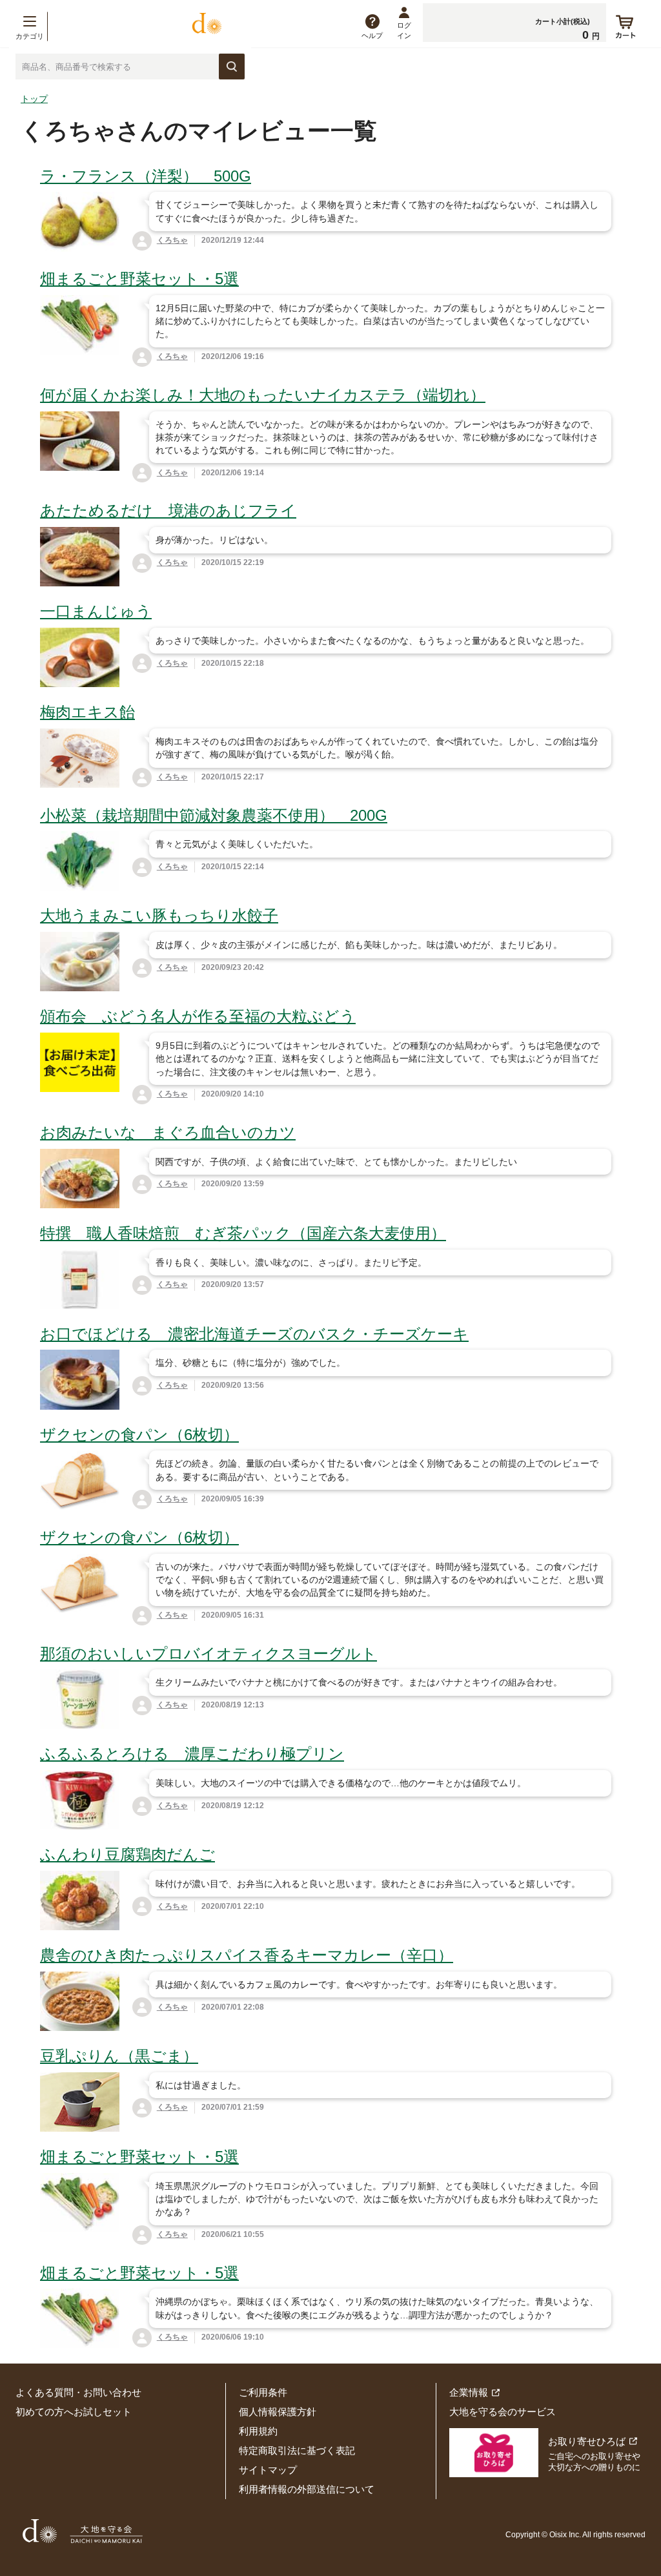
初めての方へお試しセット (74, 2412)
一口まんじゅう (96, 611)
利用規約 (258, 2431)
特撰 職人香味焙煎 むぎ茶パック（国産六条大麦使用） (243, 1233)
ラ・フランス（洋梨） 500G (146, 176)
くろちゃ (172, 240)
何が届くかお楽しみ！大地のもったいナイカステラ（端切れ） (263, 395)
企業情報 (469, 2392)
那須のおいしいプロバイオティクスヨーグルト (208, 1654)
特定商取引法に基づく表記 (297, 2450)
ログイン (404, 30)
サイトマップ (268, 2470)
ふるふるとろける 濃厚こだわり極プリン (192, 1754)
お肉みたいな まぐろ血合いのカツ (168, 1132)
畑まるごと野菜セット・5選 (139, 279)
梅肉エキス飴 (87, 712)
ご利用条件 (263, 2392)
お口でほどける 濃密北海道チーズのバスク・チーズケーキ (254, 1334)
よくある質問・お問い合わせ (78, 2392)
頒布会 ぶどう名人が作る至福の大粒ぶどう (198, 1016)
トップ (34, 99)
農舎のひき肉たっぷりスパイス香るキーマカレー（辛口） (247, 1955)
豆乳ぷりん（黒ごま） (119, 2056)
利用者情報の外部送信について (307, 2489)
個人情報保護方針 (278, 2412)
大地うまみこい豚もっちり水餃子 (159, 915)
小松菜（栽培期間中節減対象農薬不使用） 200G (214, 815)
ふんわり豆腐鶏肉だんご (127, 1854)
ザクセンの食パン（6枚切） (139, 1435)
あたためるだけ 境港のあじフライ (168, 510)
